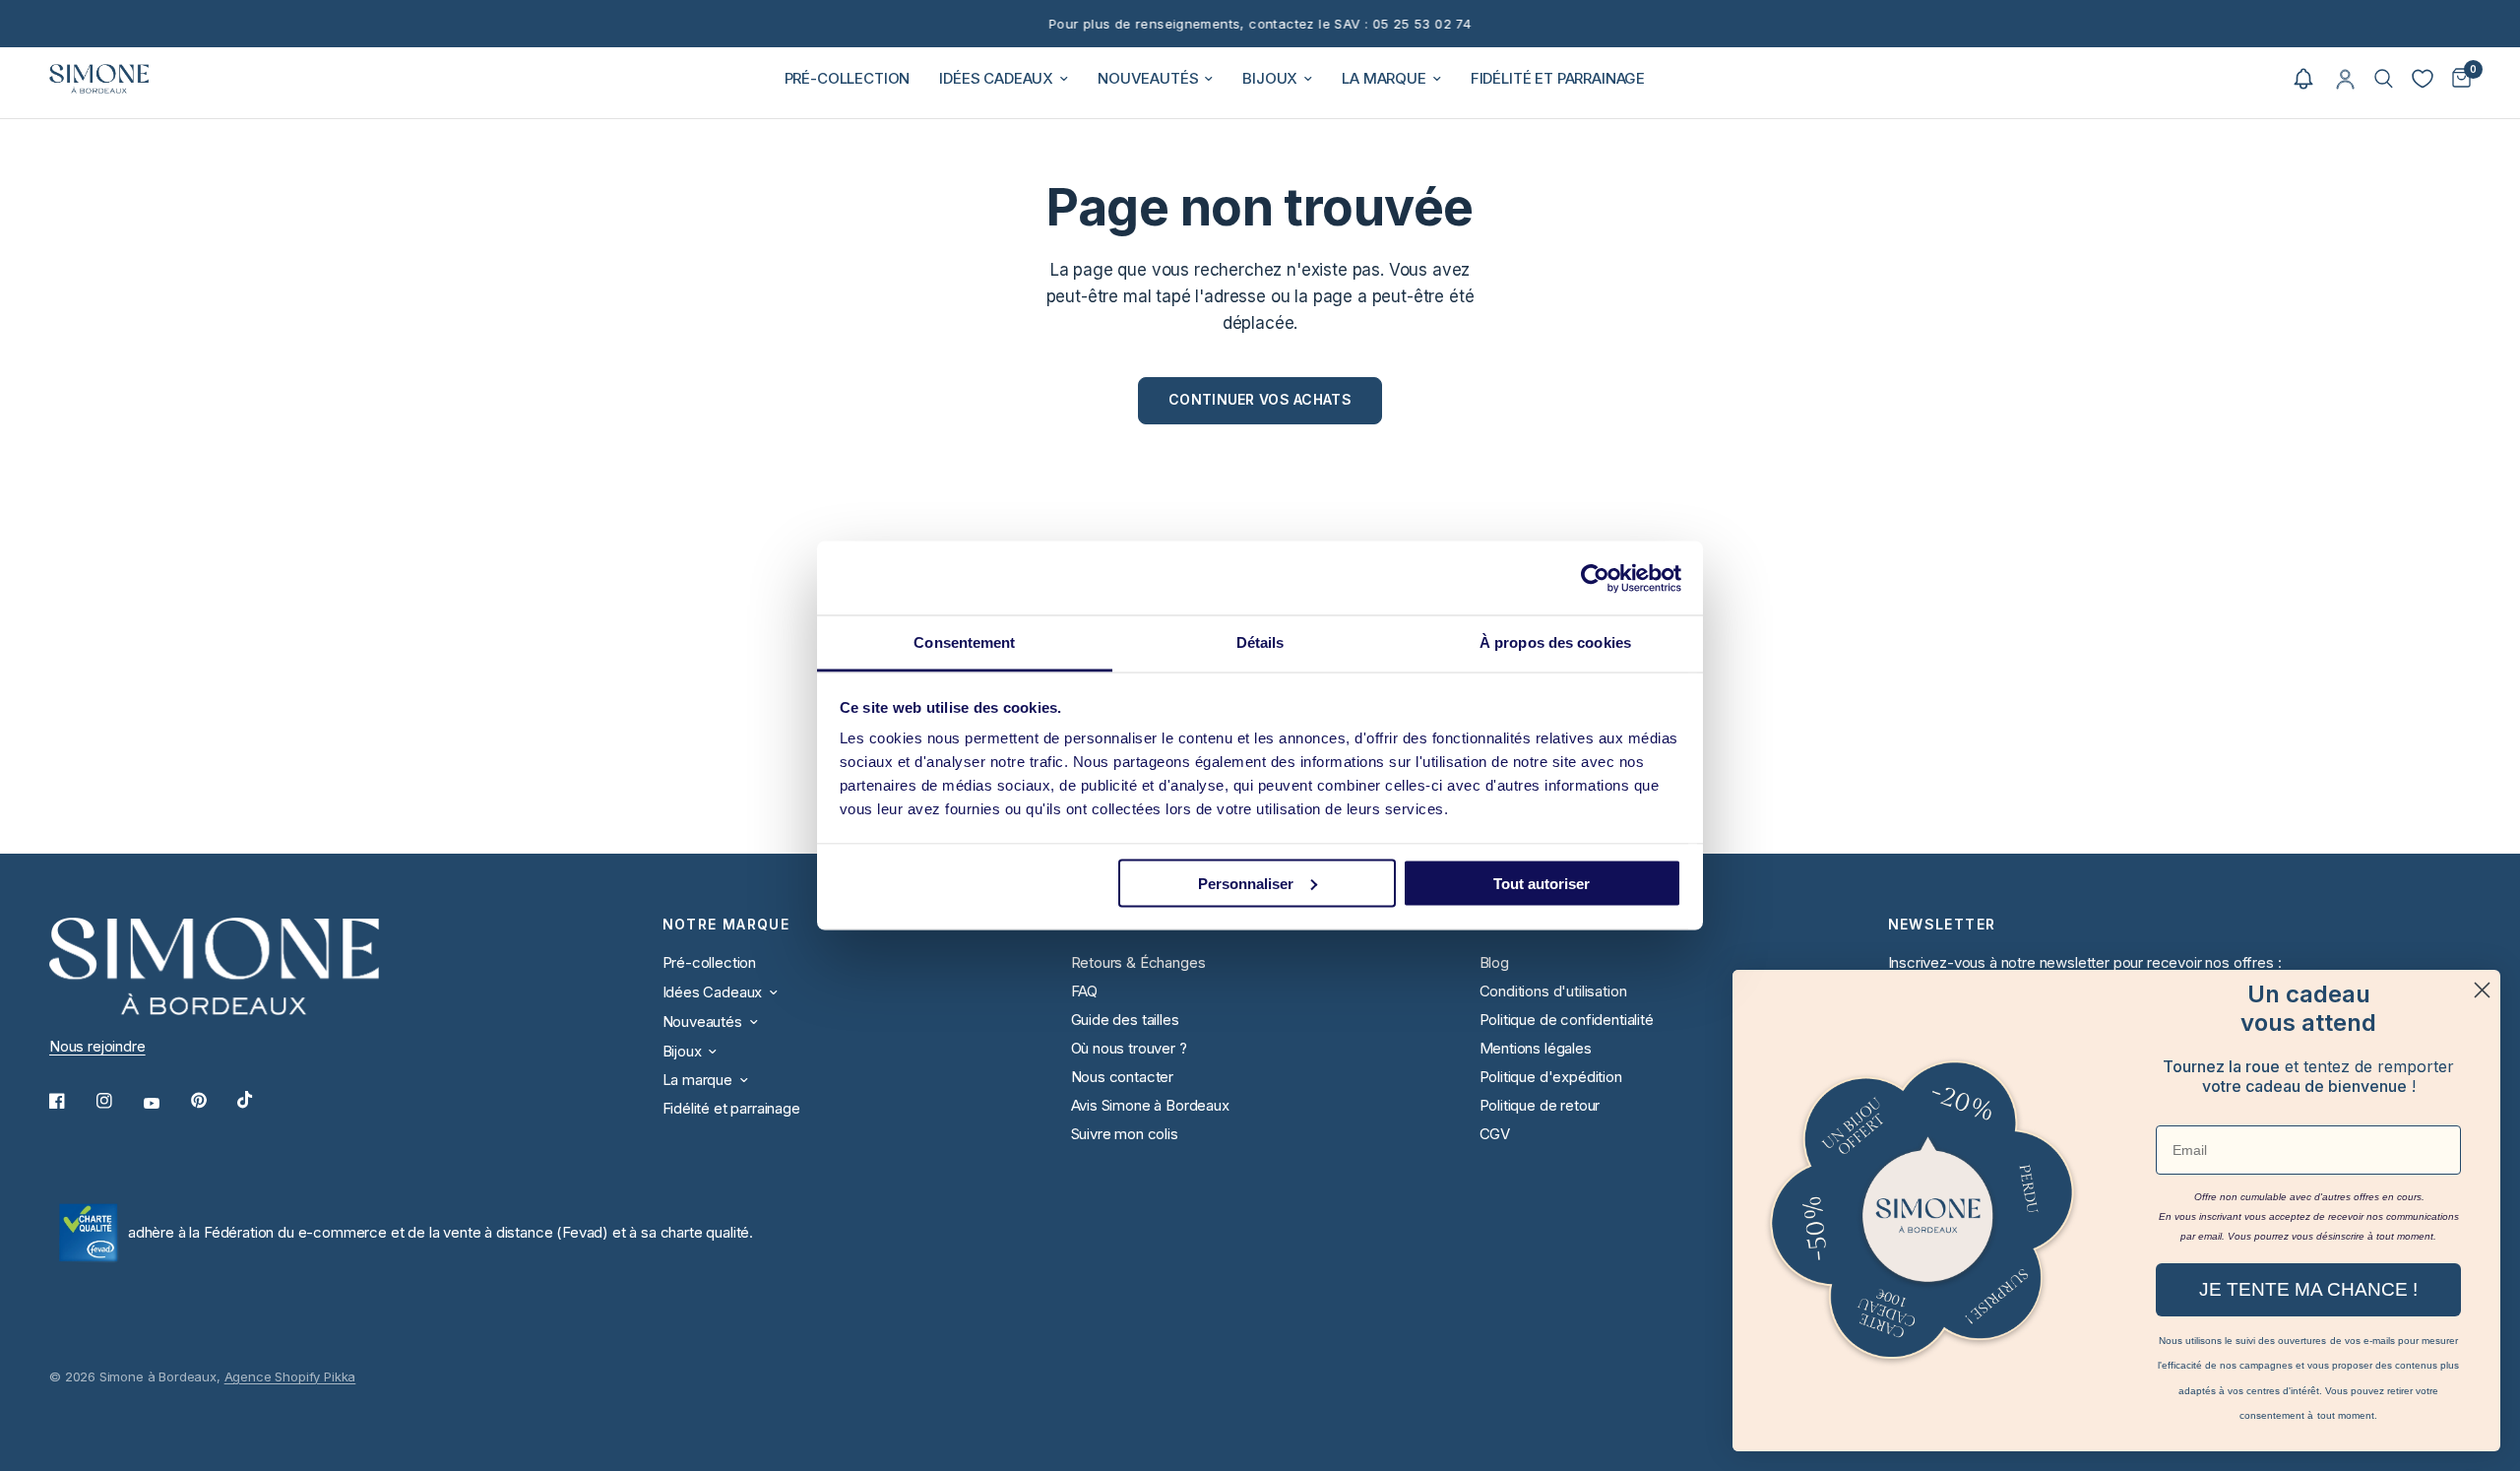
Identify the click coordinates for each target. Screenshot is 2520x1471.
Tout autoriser (1542, 883)
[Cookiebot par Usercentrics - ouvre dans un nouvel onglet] (1595, 578)
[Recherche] (2384, 79)
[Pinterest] (213, 1101)
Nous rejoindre (97, 1046)
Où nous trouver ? (1129, 1048)
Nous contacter (1123, 1077)
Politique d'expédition (1551, 1077)
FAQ (1085, 991)
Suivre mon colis (1125, 1134)
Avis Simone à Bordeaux (1150, 1105)
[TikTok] (259, 1100)
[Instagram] (118, 1101)
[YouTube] (165, 1104)
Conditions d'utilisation (1553, 991)
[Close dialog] (2482, 990)
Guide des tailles (1125, 1020)
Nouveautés (1148, 78)
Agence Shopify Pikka (290, 1376)
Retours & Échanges (1138, 962)
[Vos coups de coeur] (2423, 79)
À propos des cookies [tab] (1555, 642)
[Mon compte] (2345, 79)
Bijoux (1270, 78)
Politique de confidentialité (1567, 1020)
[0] (2457, 79)
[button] (2303, 79)
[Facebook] (71, 1101)
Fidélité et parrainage (1558, 78)
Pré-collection (848, 78)
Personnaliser (1246, 883)
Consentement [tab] (964, 642)
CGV (1495, 1134)
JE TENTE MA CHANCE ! (2308, 1289)
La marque (1384, 78)
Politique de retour (1540, 1105)
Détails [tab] (1260, 642)
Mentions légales (1536, 1048)
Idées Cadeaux (996, 78)
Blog (1494, 962)
